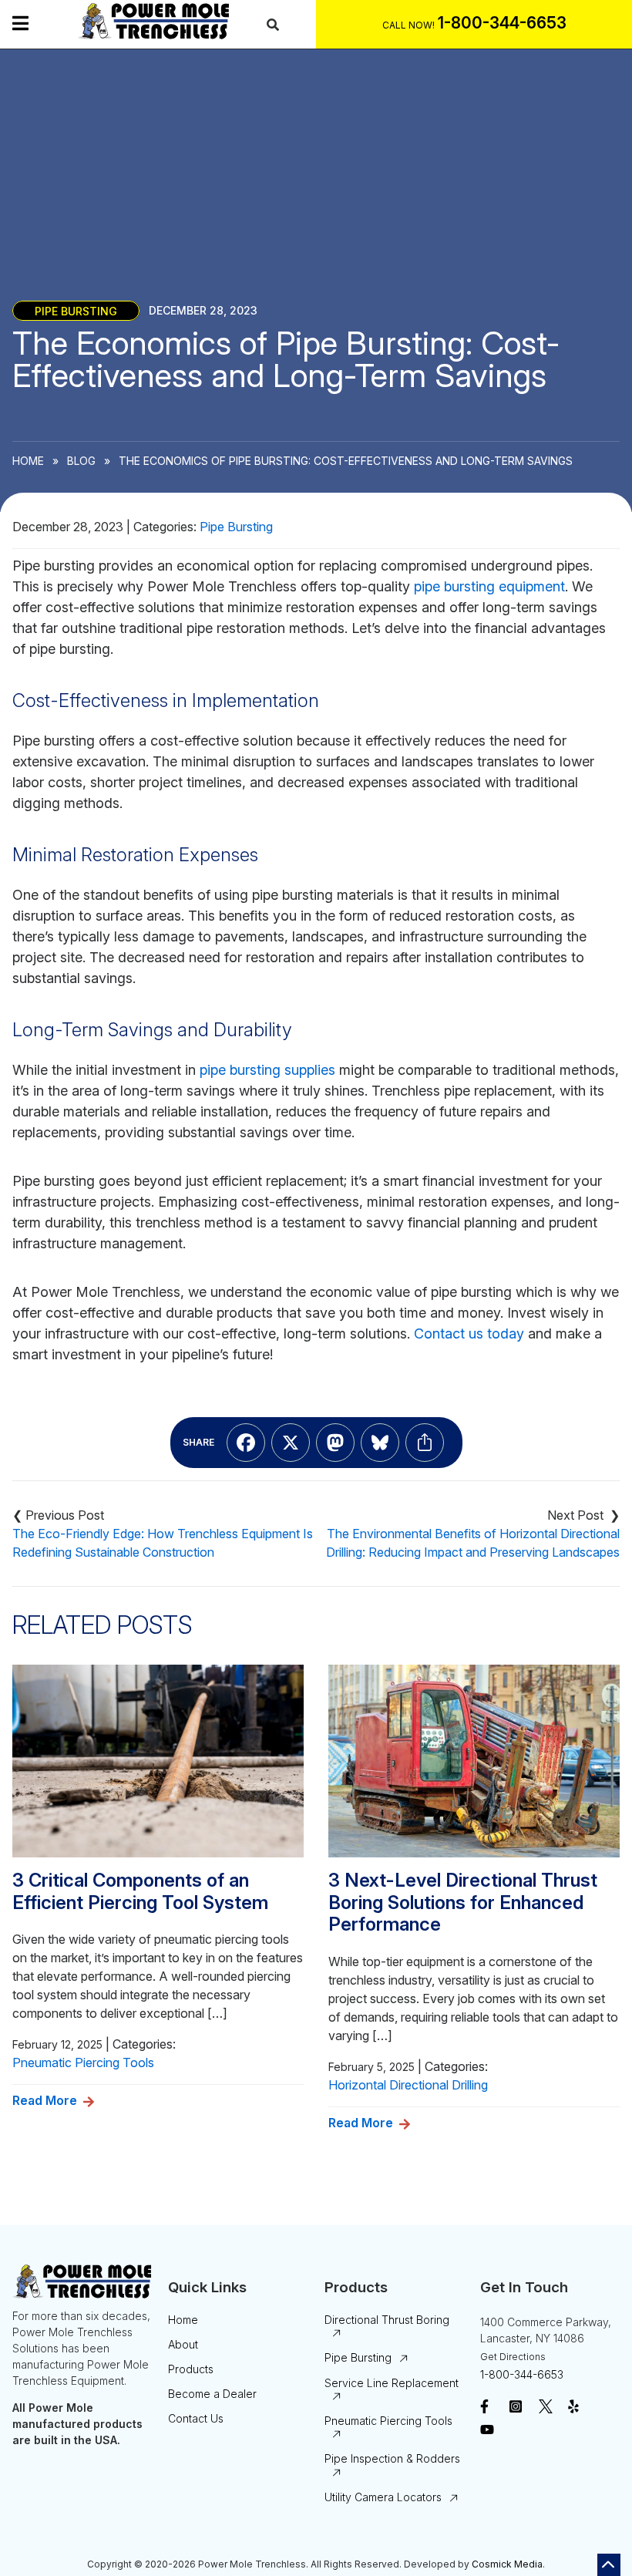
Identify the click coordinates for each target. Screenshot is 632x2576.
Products (191, 2369)
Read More (45, 2100)
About (183, 2344)
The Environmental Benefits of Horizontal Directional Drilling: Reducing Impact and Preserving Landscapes (473, 1543)
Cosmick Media (507, 2564)
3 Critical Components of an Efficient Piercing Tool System (140, 1892)
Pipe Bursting (76, 310)
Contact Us (196, 2418)
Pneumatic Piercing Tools (83, 2062)
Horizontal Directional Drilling (408, 2085)
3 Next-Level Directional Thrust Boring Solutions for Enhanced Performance (463, 1903)
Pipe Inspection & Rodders (392, 2458)
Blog (81, 461)
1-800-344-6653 (522, 2374)
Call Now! (408, 25)
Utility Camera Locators (383, 2497)
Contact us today (469, 1333)
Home (28, 461)
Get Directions (513, 2357)
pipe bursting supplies (267, 1070)
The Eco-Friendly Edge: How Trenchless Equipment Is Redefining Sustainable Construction (163, 1543)
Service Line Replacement (392, 2383)
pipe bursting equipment (489, 586)
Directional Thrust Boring (387, 2320)
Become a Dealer (212, 2394)
